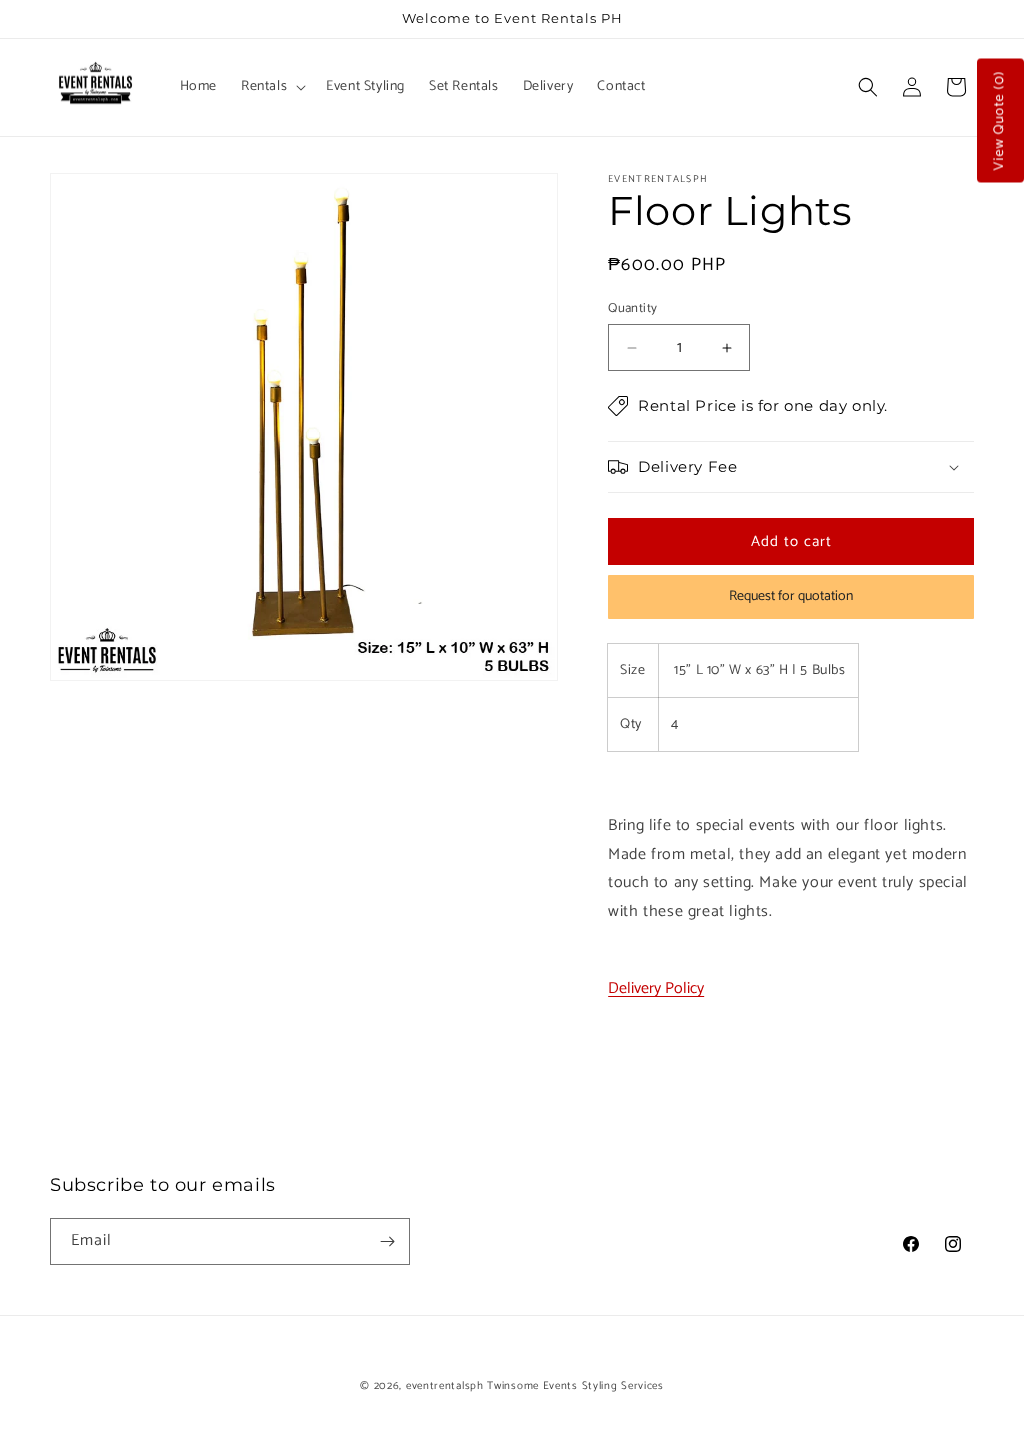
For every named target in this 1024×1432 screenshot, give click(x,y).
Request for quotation (791, 596)
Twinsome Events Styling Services (575, 1386)
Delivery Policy (656, 988)
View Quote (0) (999, 121)
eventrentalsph (445, 1386)
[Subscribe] (387, 1241)
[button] (271, 87)
